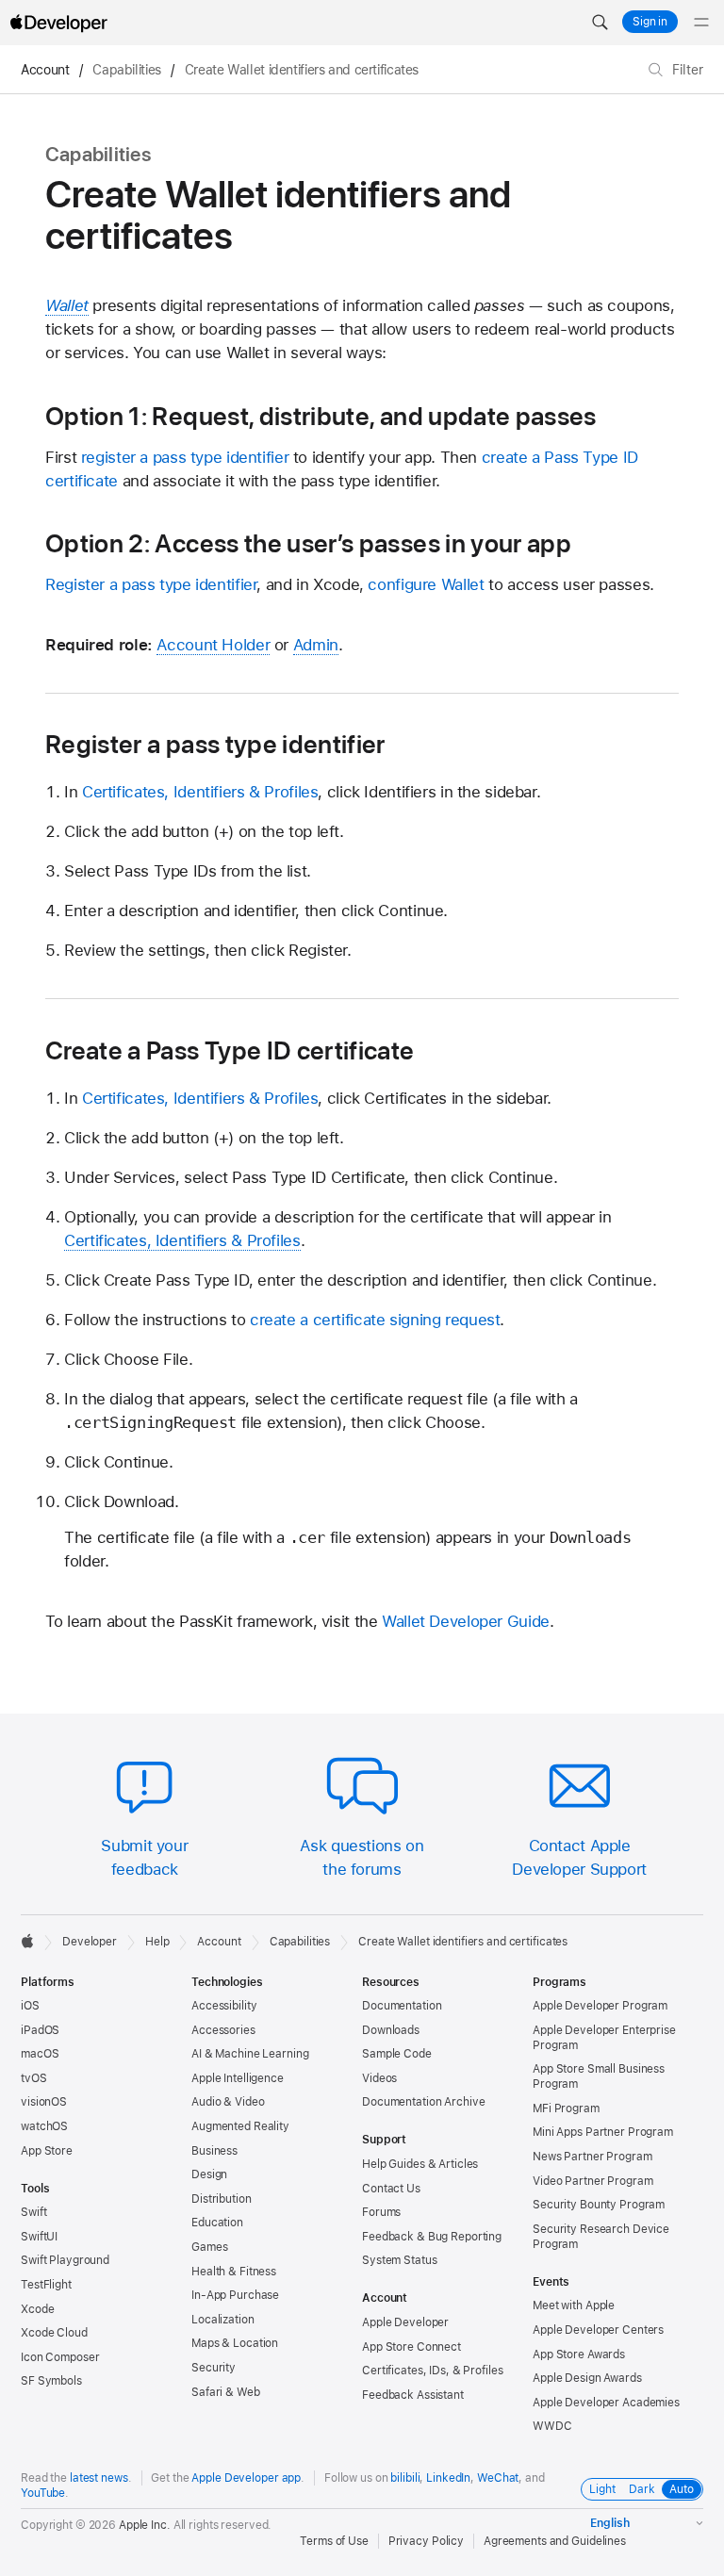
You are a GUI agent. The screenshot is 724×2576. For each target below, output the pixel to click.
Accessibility (224, 2006)
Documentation (402, 2006)
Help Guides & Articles (420, 2164)
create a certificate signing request (375, 1320)
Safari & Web (226, 2392)
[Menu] (701, 23)
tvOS (34, 2078)
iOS (30, 2006)
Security (214, 2368)
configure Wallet (426, 584)
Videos (379, 2078)
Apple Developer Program (600, 2006)
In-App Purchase (235, 2295)
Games (209, 2247)
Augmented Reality (240, 2126)
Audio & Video (228, 2102)
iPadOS (40, 2030)
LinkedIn (448, 2478)
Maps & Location (235, 2343)
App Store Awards (579, 2354)
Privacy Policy (426, 2541)
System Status (399, 2260)
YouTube (43, 2493)
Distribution (222, 2199)
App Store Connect (411, 2347)
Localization (223, 2320)
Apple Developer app (246, 2478)
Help (157, 1942)
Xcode (37, 2309)
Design (209, 2174)
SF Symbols (51, 2381)
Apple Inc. (145, 2525)
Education (217, 2223)
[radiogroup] (642, 2489)
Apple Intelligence (238, 2078)
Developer (90, 1942)
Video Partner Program (592, 2181)
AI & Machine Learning (250, 2054)
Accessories (223, 2030)
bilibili (405, 2478)
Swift (33, 2212)
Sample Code (397, 2054)
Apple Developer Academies (606, 2403)
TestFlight (46, 2285)
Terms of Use (334, 2541)
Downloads (391, 2030)
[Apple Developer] (58, 23)
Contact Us (391, 2189)
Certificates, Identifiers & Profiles (200, 792)
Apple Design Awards (587, 2378)
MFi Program (566, 2108)
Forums (381, 2212)
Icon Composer (60, 2357)
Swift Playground (65, 2260)
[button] (600, 23)
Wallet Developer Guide (466, 1621)
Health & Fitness (234, 2272)
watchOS (44, 2126)
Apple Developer (405, 2322)
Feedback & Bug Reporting (432, 2237)
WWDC (552, 2426)
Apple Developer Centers (598, 2330)
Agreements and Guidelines (555, 2541)
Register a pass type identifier (151, 584)
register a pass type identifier (185, 457)
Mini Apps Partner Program (603, 2132)
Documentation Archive (423, 2102)
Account (45, 70)
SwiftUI (39, 2237)
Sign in (650, 22)
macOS (40, 2054)
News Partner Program (592, 2157)
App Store (47, 2151)
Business (214, 2151)
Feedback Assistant (413, 2395)
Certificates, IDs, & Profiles (433, 2371)
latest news (99, 2478)
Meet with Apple (574, 2305)
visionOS (44, 2102)
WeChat (498, 2478)
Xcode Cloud (54, 2333)
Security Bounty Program (599, 2205)
